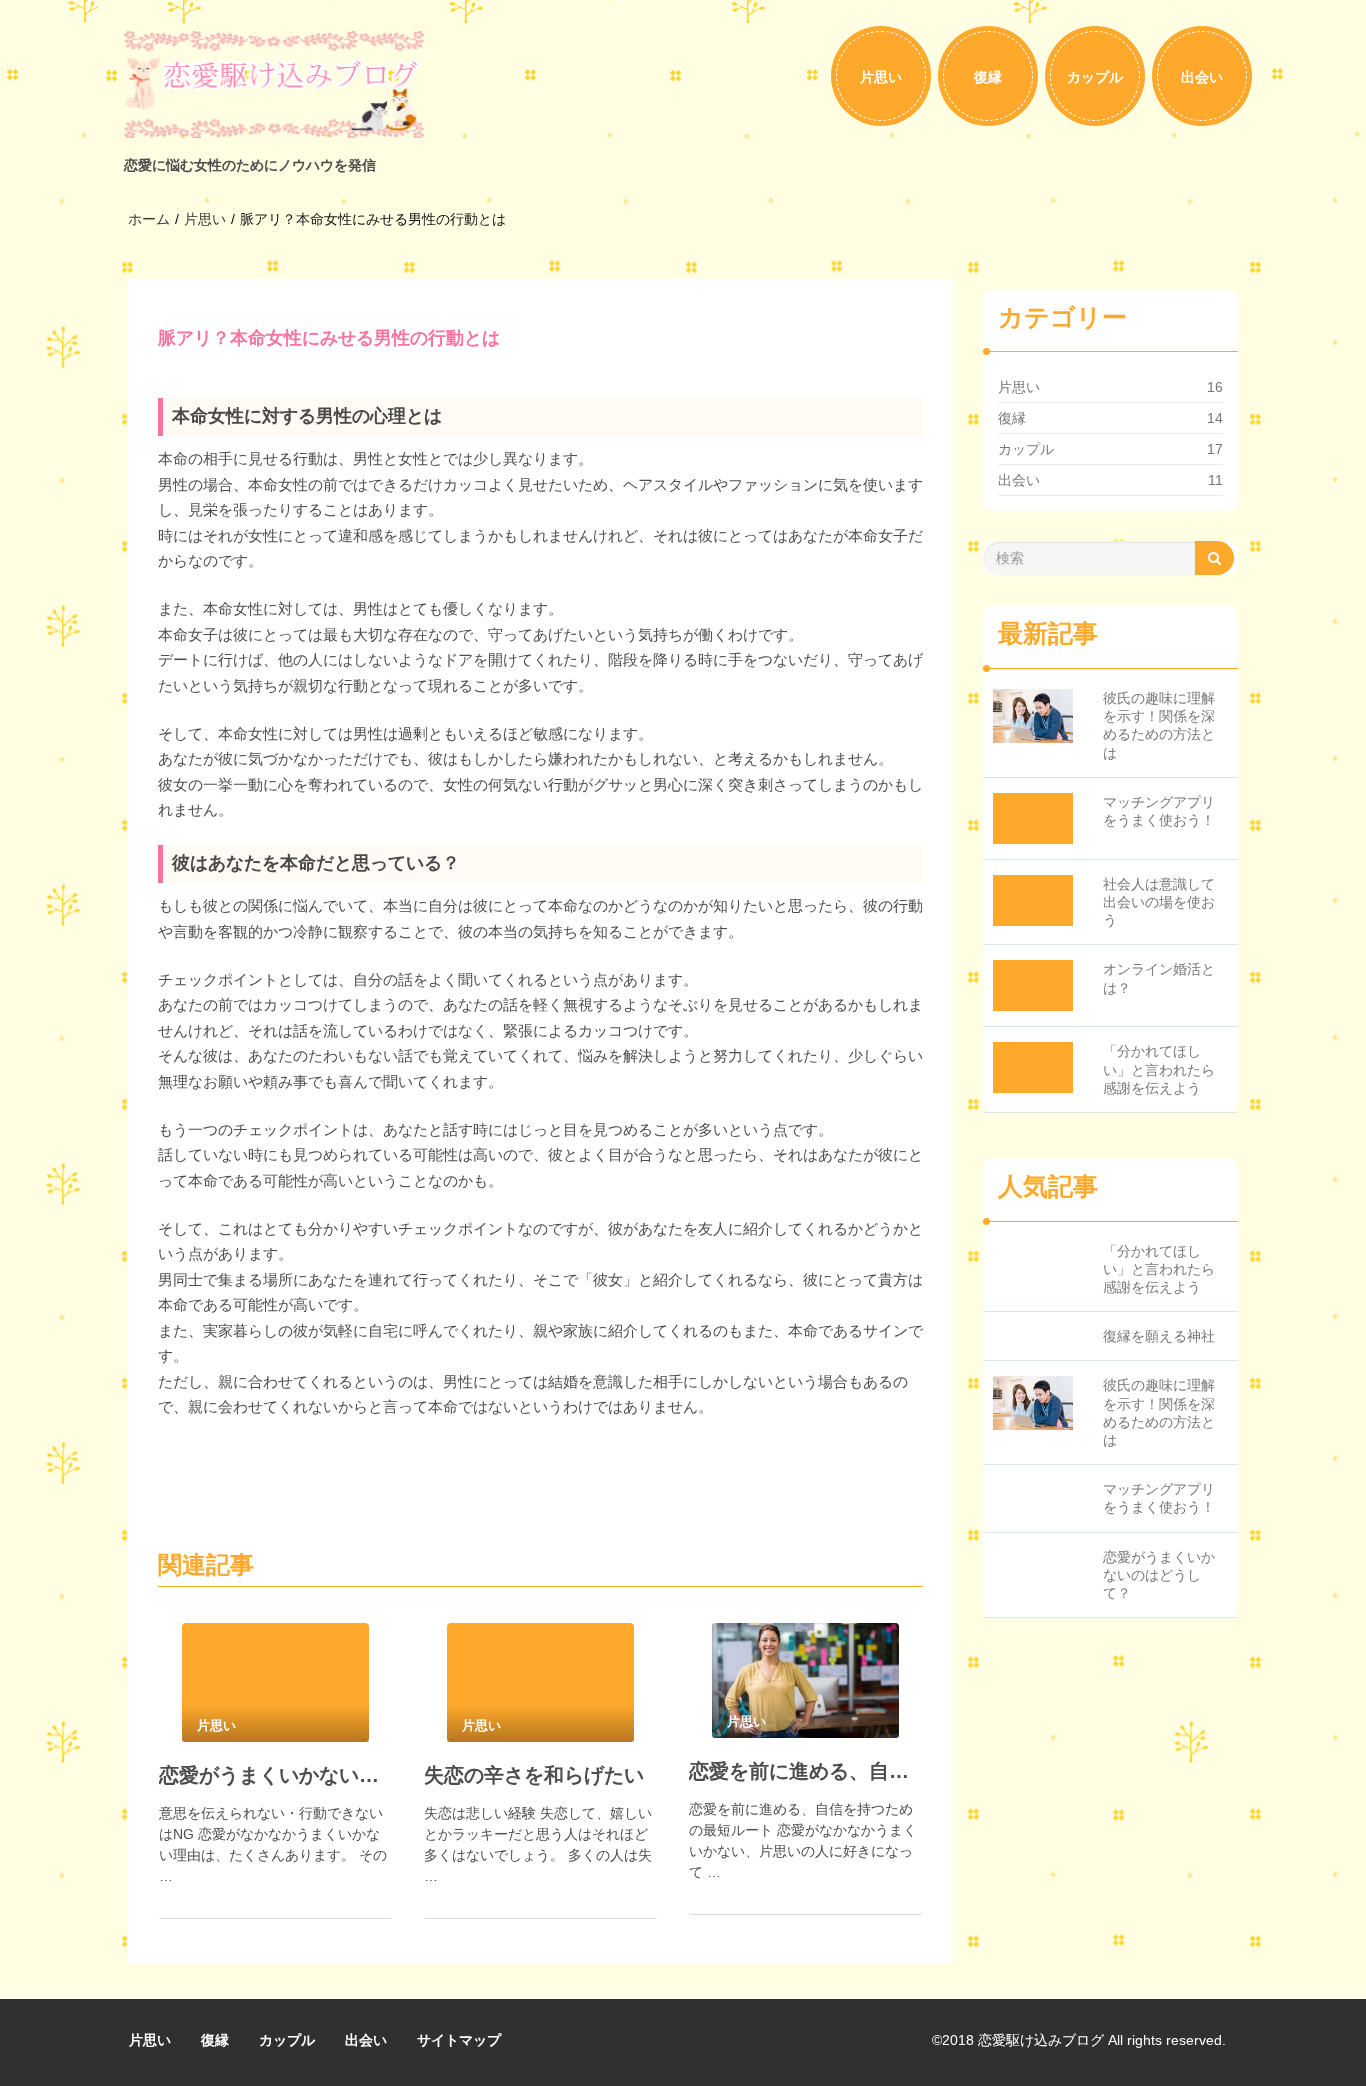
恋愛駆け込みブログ (1041, 2040)
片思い (881, 77)
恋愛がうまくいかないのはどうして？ (275, 1775)
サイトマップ (459, 2040)
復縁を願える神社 (1159, 1336)
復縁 (988, 77)
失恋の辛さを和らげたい (534, 1775)
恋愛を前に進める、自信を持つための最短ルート (805, 1771)
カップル (1095, 77)
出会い (1202, 77)
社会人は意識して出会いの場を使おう (1159, 902)
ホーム (149, 219)
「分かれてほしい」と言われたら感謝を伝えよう (1159, 1069)
